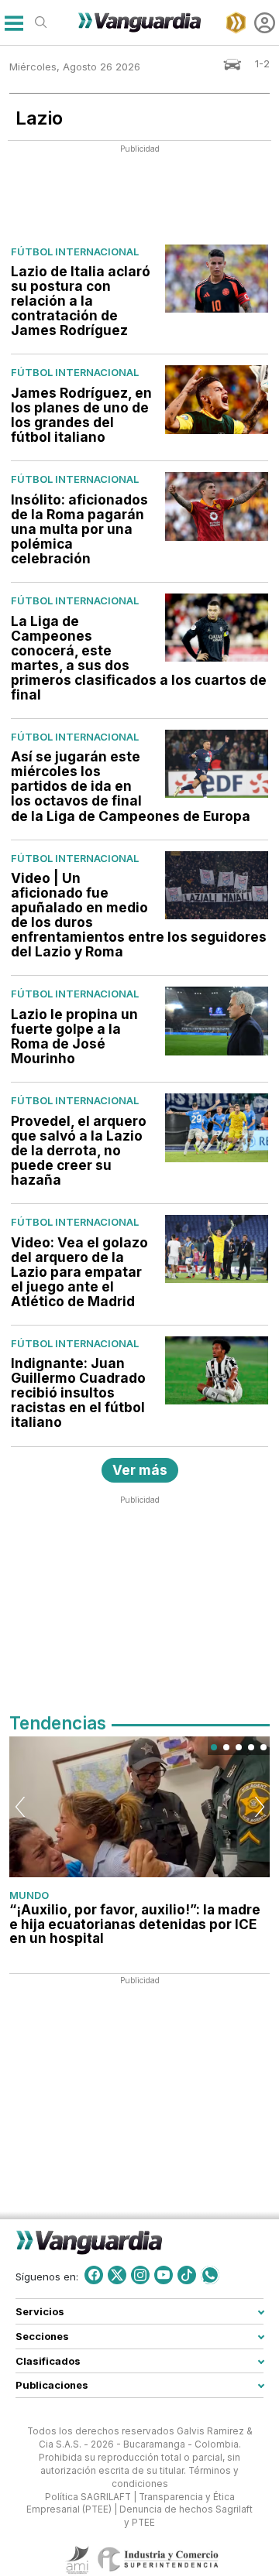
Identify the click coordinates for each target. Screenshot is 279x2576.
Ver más (140, 1470)
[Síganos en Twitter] (117, 2275)
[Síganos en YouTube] (164, 2275)
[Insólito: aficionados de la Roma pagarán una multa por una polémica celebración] (217, 506)
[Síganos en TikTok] (187, 2275)
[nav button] (14, 23)
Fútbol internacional (75, 251)
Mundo (29, 1895)
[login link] (265, 23)
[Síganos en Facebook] (94, 2275)
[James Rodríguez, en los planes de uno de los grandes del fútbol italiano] (217, 399)
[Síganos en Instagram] (140, 2275)
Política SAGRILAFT (88, 2497)
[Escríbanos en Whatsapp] (210, 2275)
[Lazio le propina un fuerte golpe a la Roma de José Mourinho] (217, 1021)
